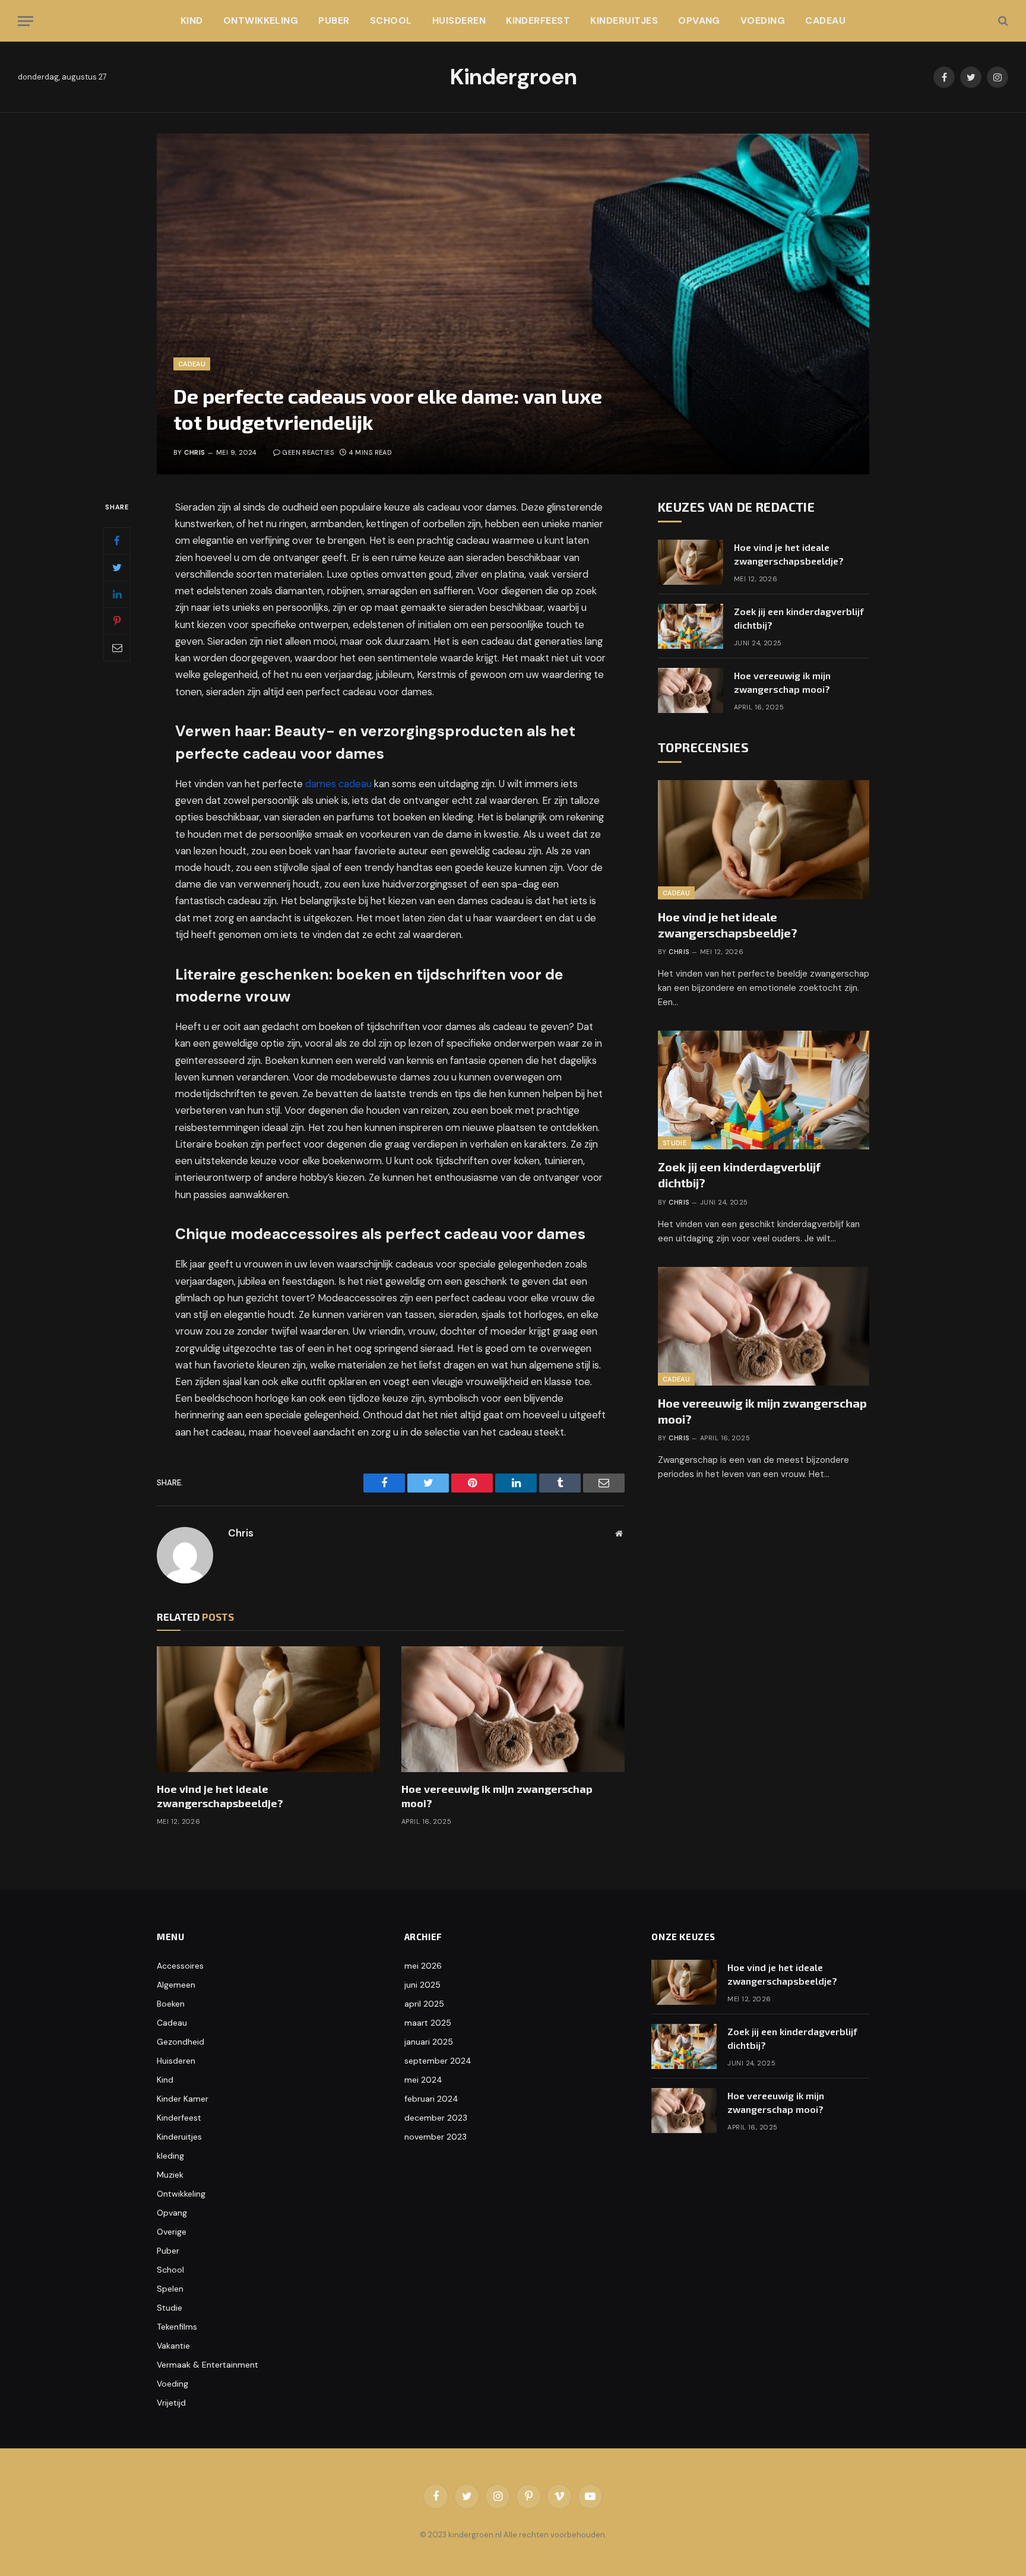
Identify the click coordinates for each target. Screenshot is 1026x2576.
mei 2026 (423, 1966)
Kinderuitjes (624, 20)
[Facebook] (117, 541)
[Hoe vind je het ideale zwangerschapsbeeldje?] (268, 1709)
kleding (170, 2156)
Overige (172, 2232)
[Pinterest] (117, 621)
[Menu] (26, 21)
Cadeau (825, 20)
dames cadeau (338, 784)
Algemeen (176, 1985)
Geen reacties (308, 452)
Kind (192, 20)
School (391, 20)
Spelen (170, 2289)
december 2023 (436, 2118)
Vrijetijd (171, 2403)
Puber (334, 20)
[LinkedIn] (117, 594)
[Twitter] (117, 568)
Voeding (763, 20)
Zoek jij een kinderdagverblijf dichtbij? (799, 618)
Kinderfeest (538, 20)
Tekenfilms (177, 2327)
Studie (674, 1143)
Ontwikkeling (261, 20)
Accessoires (180, 1966)
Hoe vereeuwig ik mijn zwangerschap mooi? (497, 1796)
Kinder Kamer (183, 2099)
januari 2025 (429, 2042)
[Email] (117, 648)
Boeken (171, 2004)
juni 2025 (422, 1985)
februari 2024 (431, 2099)
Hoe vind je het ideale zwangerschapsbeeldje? (220, 1796)
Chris (194, 452)
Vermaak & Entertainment (208, 2365)
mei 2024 (423, 2080)
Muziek (170, 2175)
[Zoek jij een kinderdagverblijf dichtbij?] (691, 626)
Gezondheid (180, 2042)
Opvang (699, 20)
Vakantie (173, 2346)
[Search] (1002, 21)
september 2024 (438, 2061)
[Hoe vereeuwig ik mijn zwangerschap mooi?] (513, 1709)
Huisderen (459, 20)
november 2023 (436, 2137)
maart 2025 (428, 2023)
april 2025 (424, 2004)
